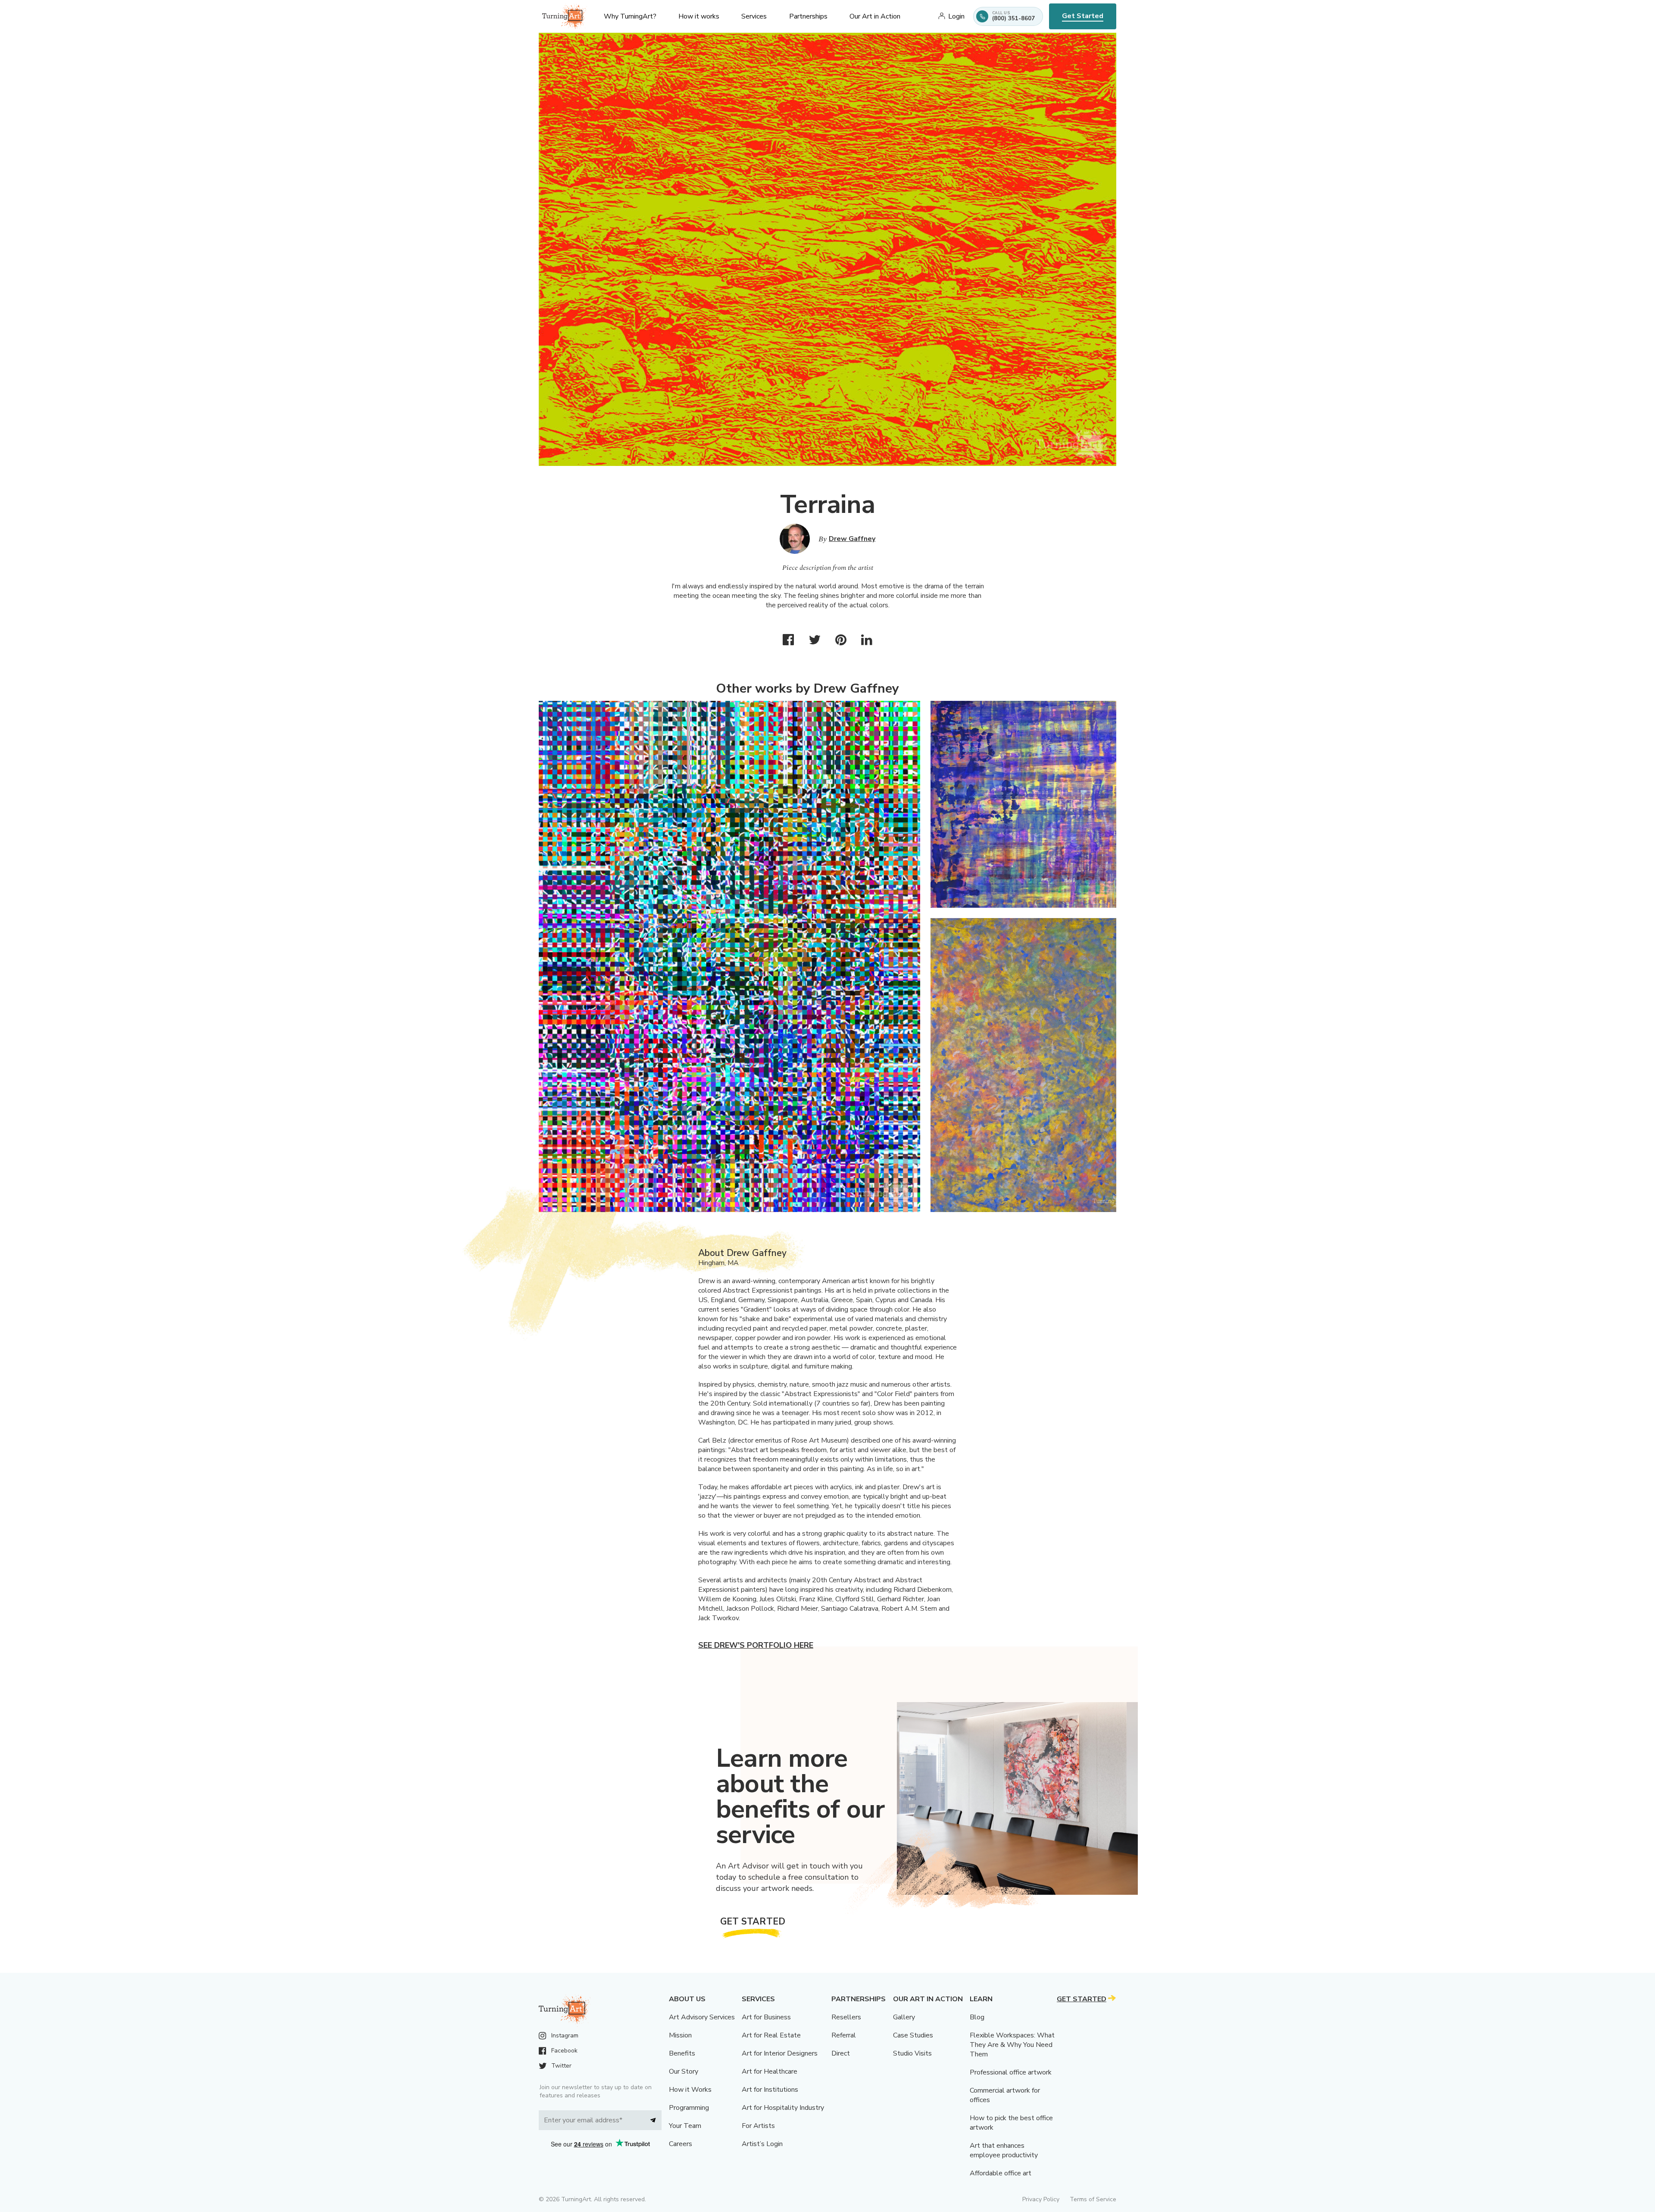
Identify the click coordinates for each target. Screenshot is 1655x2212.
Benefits (682, 2053)
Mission (680, 2035)
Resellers (846, 2017)
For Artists (758, 2126)
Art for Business (766, 2017)
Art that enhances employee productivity (1004, 2150)
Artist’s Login (762, 2144)
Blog (977, 2017)
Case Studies (913, 2035)
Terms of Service (1093, 2199)
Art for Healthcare (770, 2071)
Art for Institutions (770, 2090)
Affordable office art (1001, 2173)
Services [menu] (754, 16)
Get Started (1083, 16)
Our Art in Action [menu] (875, 16)
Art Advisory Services (702, 2017)
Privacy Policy (1041, 2199)
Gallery (904, 2017)
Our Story (684, 2071)
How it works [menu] (699, 16)
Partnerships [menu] (808, 16)
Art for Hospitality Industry (783, 2108)
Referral (844, 2035)
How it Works (690, 2090)
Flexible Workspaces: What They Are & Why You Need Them (1012, 2045)
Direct (841, 2053)
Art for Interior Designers (780, 2053)
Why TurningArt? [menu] (630, 16)
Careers (681, 2144)
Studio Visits (912, 2053)
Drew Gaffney (852, 539)
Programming (689, 2108)
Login (956, 16)
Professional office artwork (1011, 2072)
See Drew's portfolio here (756, 1645)
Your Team (685, 2126)
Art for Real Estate (771, 2035)
